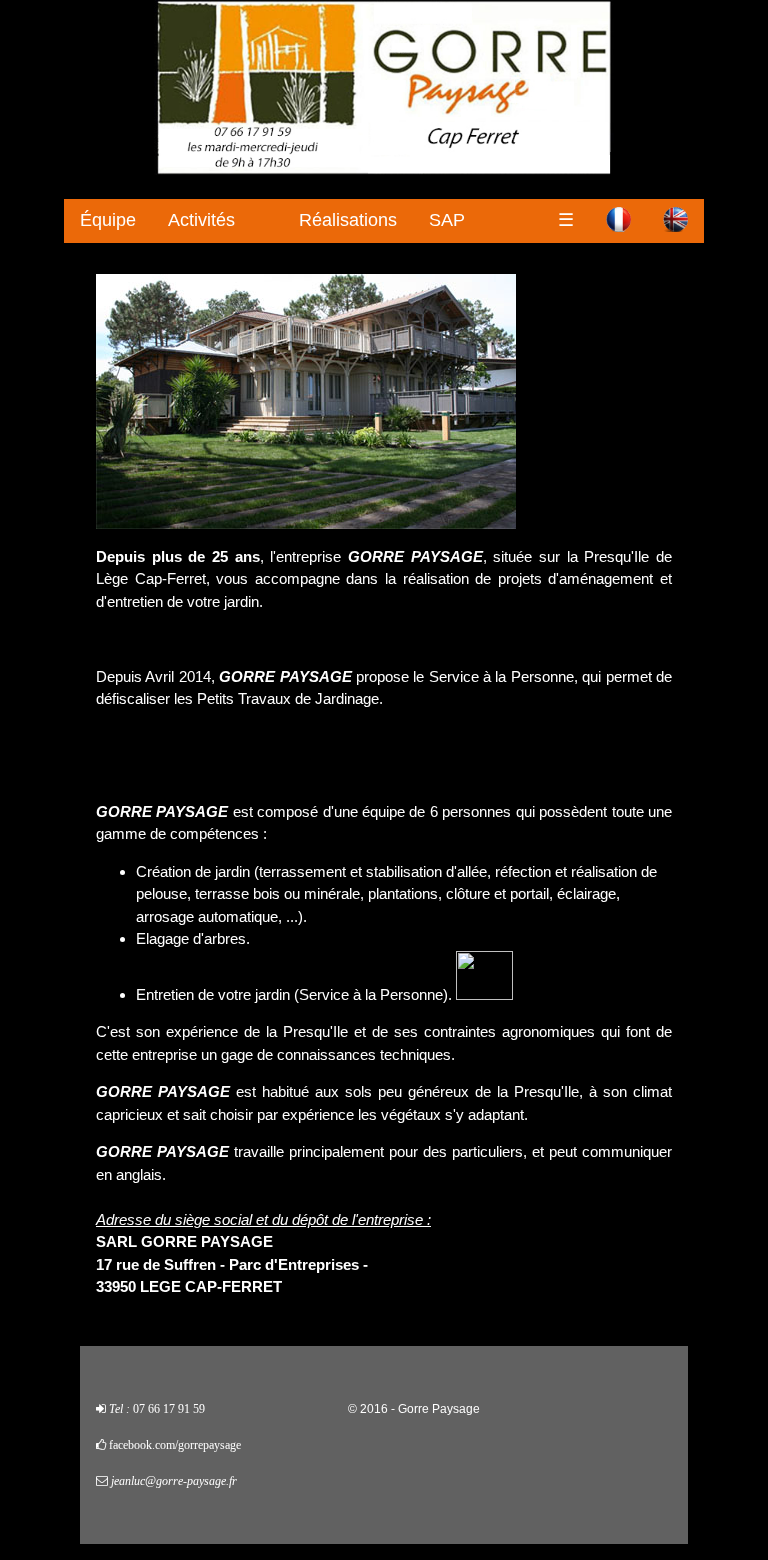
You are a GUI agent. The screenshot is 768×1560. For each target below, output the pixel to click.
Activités (201, 220)
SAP (447, 220)
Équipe (108, 220)
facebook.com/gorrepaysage (175, 1445)
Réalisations (348, 220)
